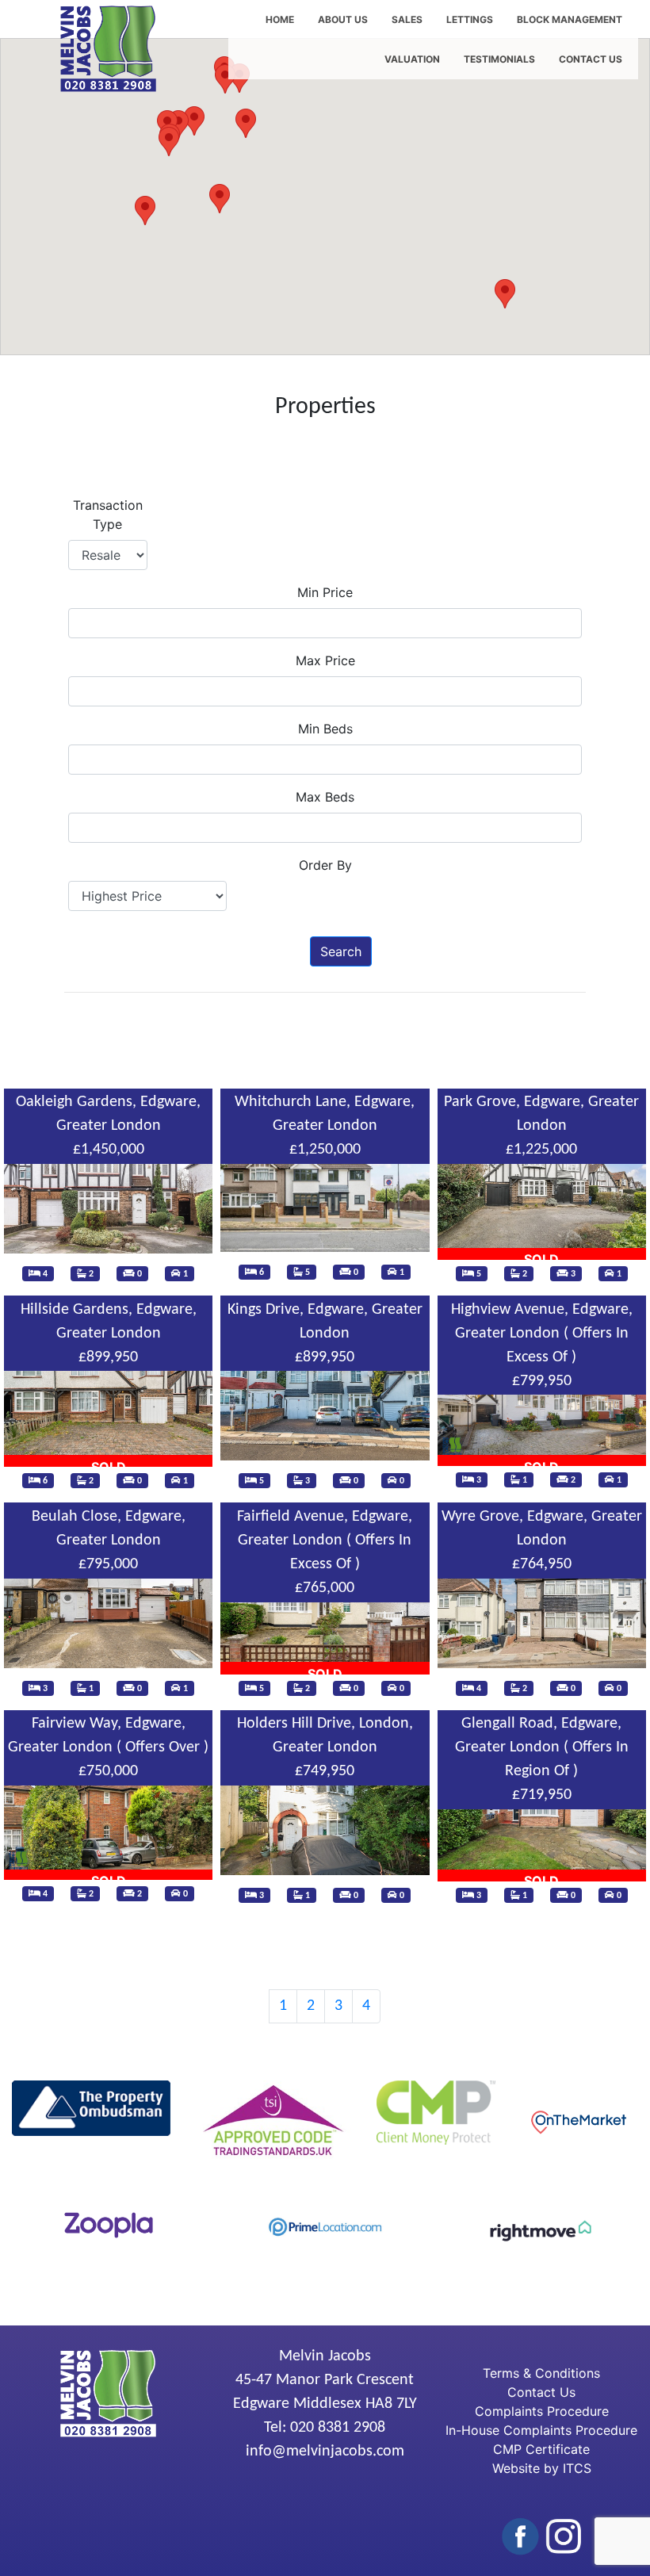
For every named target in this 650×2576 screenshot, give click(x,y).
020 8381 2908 (338, 2428)
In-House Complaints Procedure (541, 2430)
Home (280, 19)
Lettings (470, 19)
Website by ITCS (542, 2468)
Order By (325, 865)
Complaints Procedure (542, 2411)
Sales (407, 19)
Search (341, 951)
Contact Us (591, 59)
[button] (145, 211)
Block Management (570, 19)
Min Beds (325, 729)
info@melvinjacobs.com (325, 2452)
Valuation (412, 59)
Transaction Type (108, 515)
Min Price (325, 592)
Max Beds (325, 797)
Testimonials (499, 59)
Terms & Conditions (541, 2373)
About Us (343, 19)
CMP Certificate (541, 2449)
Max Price (325, 660)
